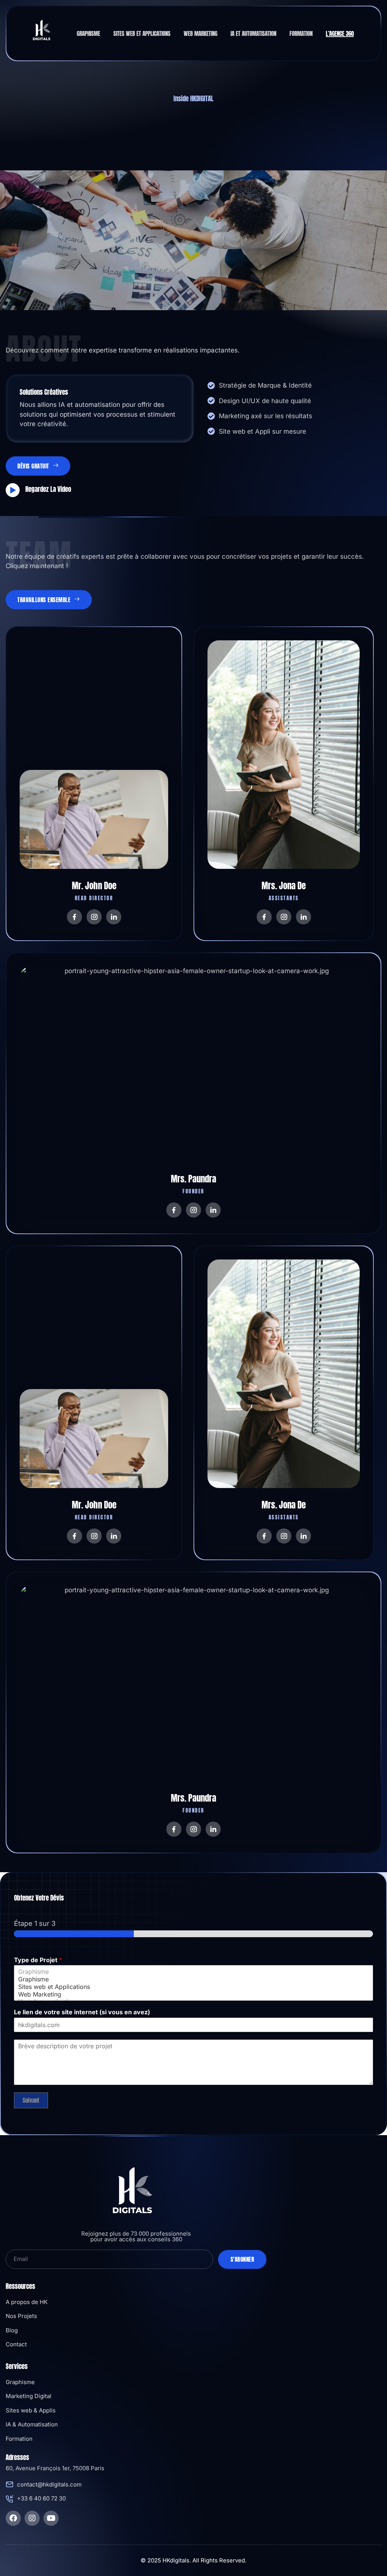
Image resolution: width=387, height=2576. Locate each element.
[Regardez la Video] (13, 490)
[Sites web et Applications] (193, 1987)
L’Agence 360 (340, 34)
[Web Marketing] (193, 1994)
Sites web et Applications (142, 34)
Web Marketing (200, 34)
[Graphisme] (193, 1972)
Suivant (31, 2100)
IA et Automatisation (253, 34)
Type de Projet (38, 1960)
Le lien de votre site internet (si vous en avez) (82, 2012)
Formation (301, 34)
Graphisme (88, 34)
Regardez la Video (48, 489)
